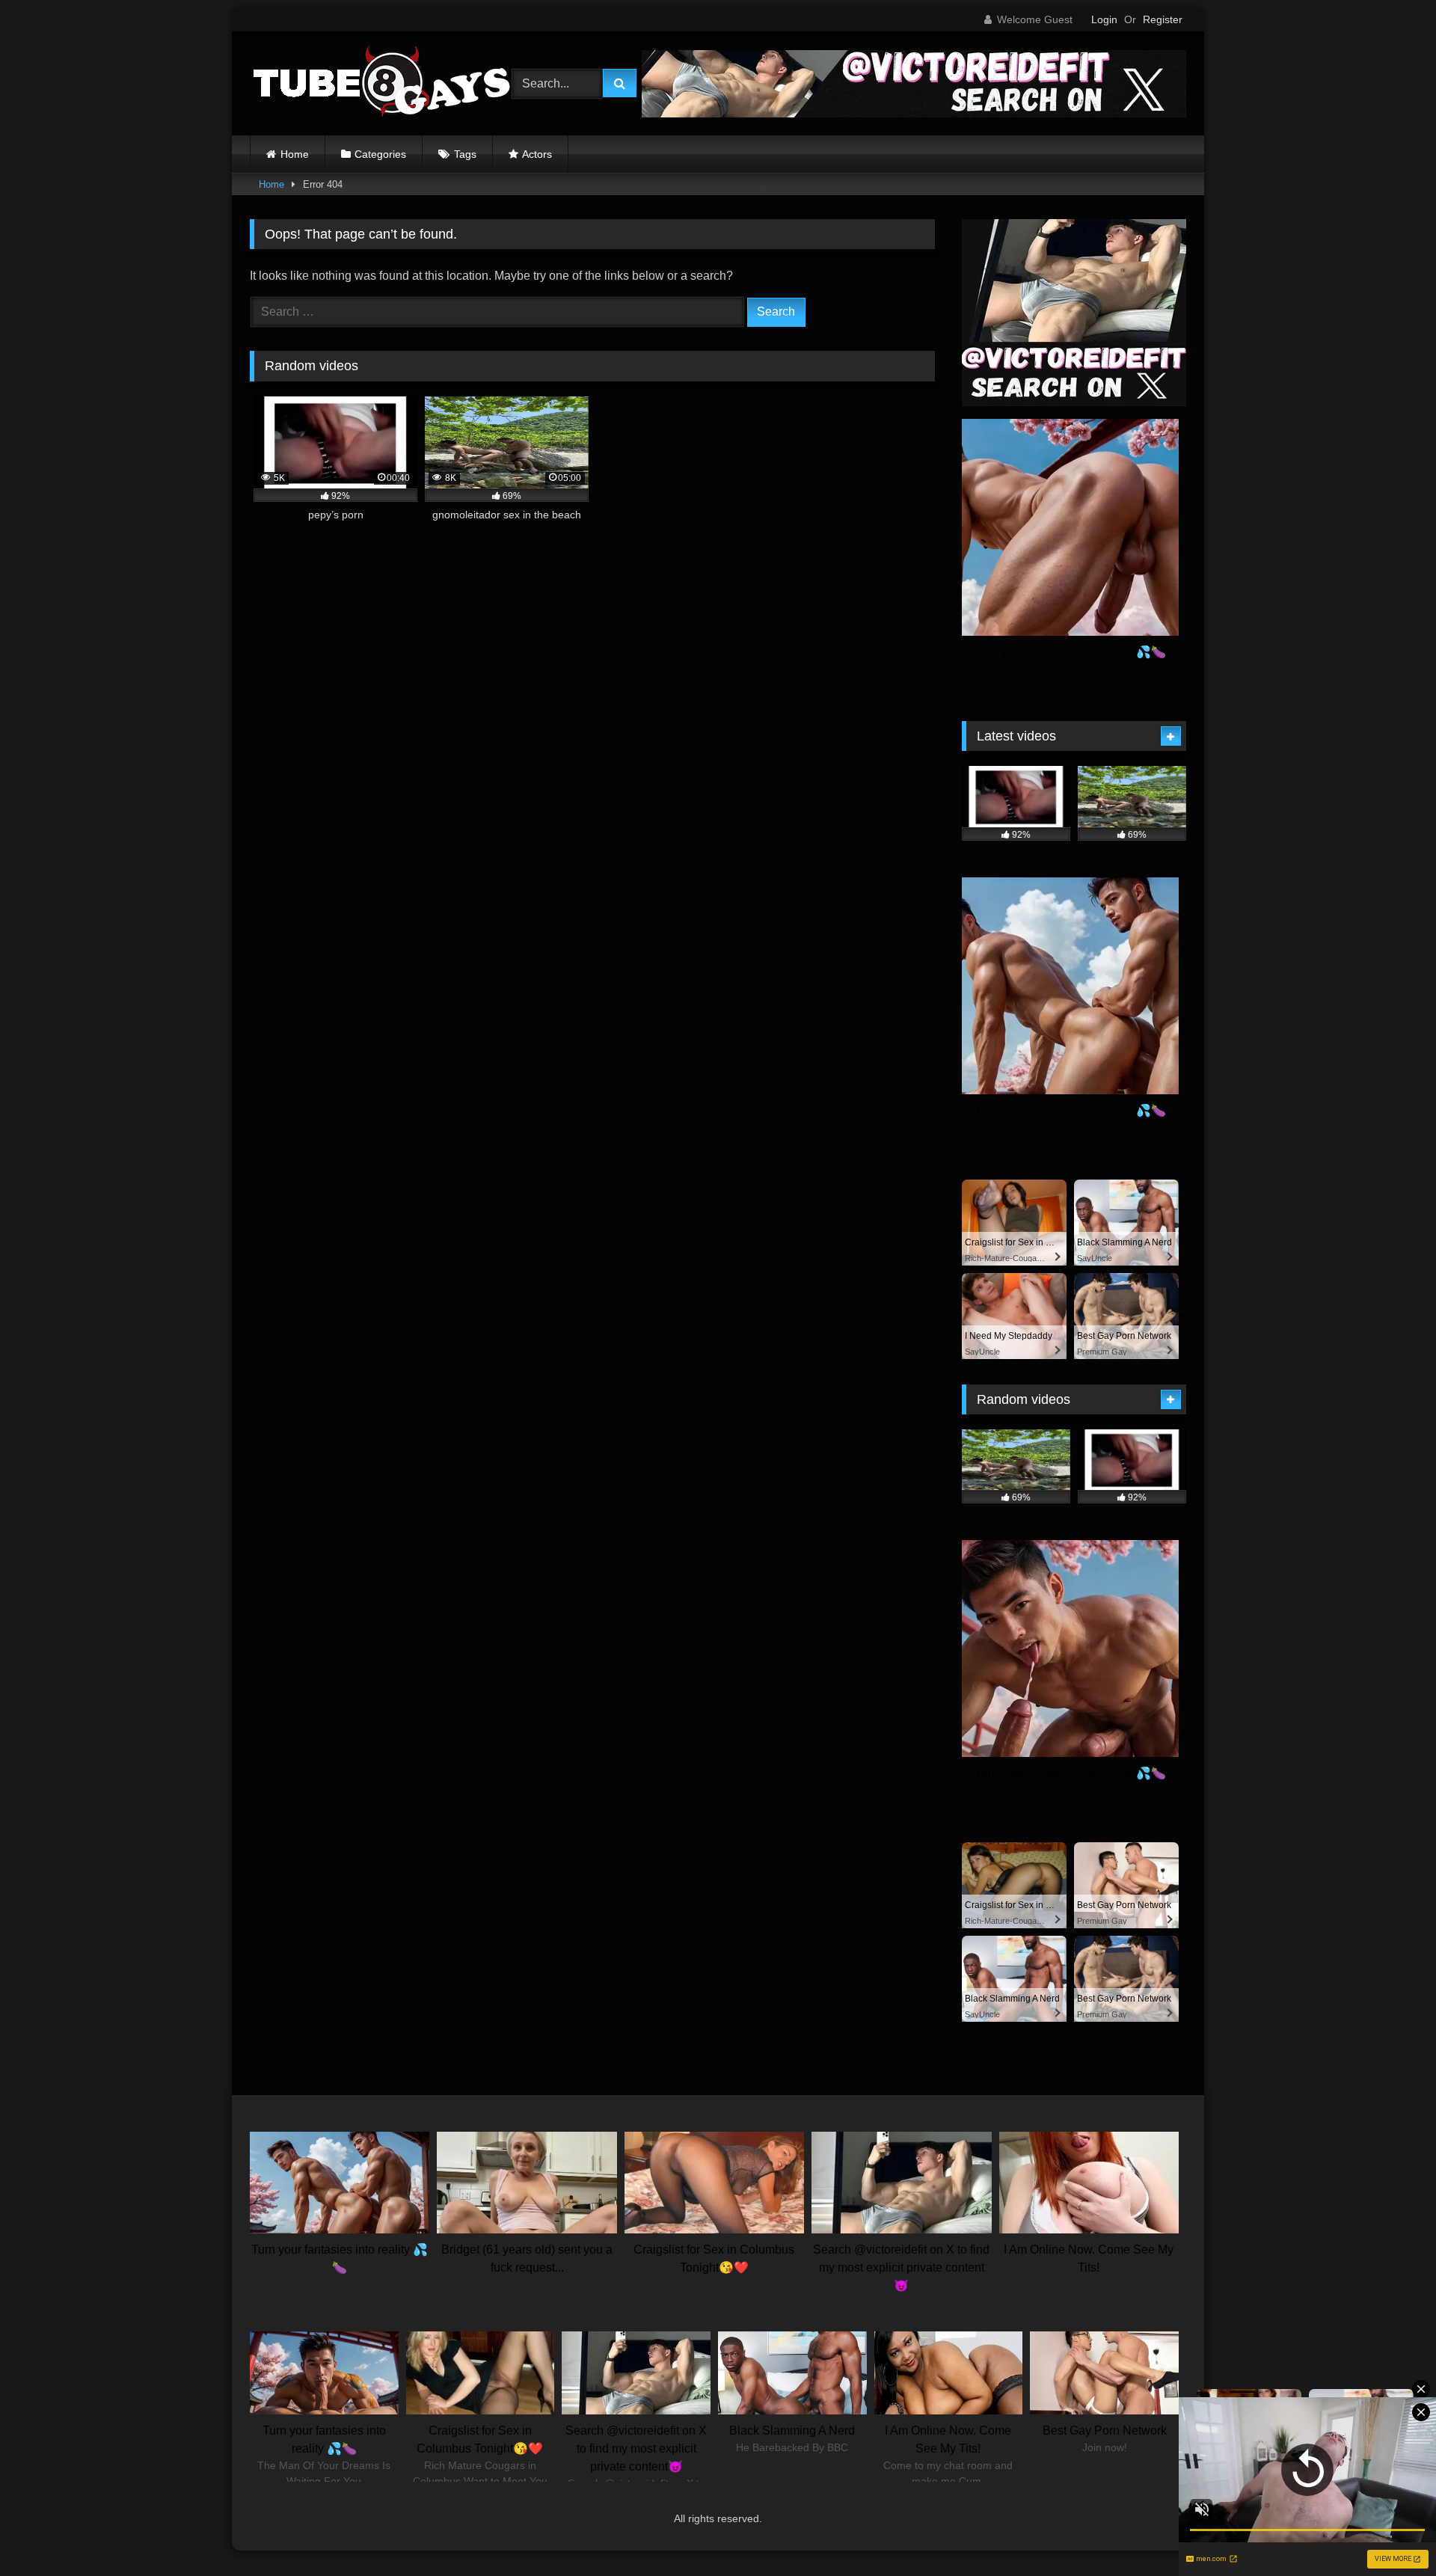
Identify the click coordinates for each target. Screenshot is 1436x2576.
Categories (380, 154)
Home (295, 154)
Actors (537, 154)
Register (1163, 19)
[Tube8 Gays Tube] (381, 83)
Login (1104, 19)
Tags (465, 154)
